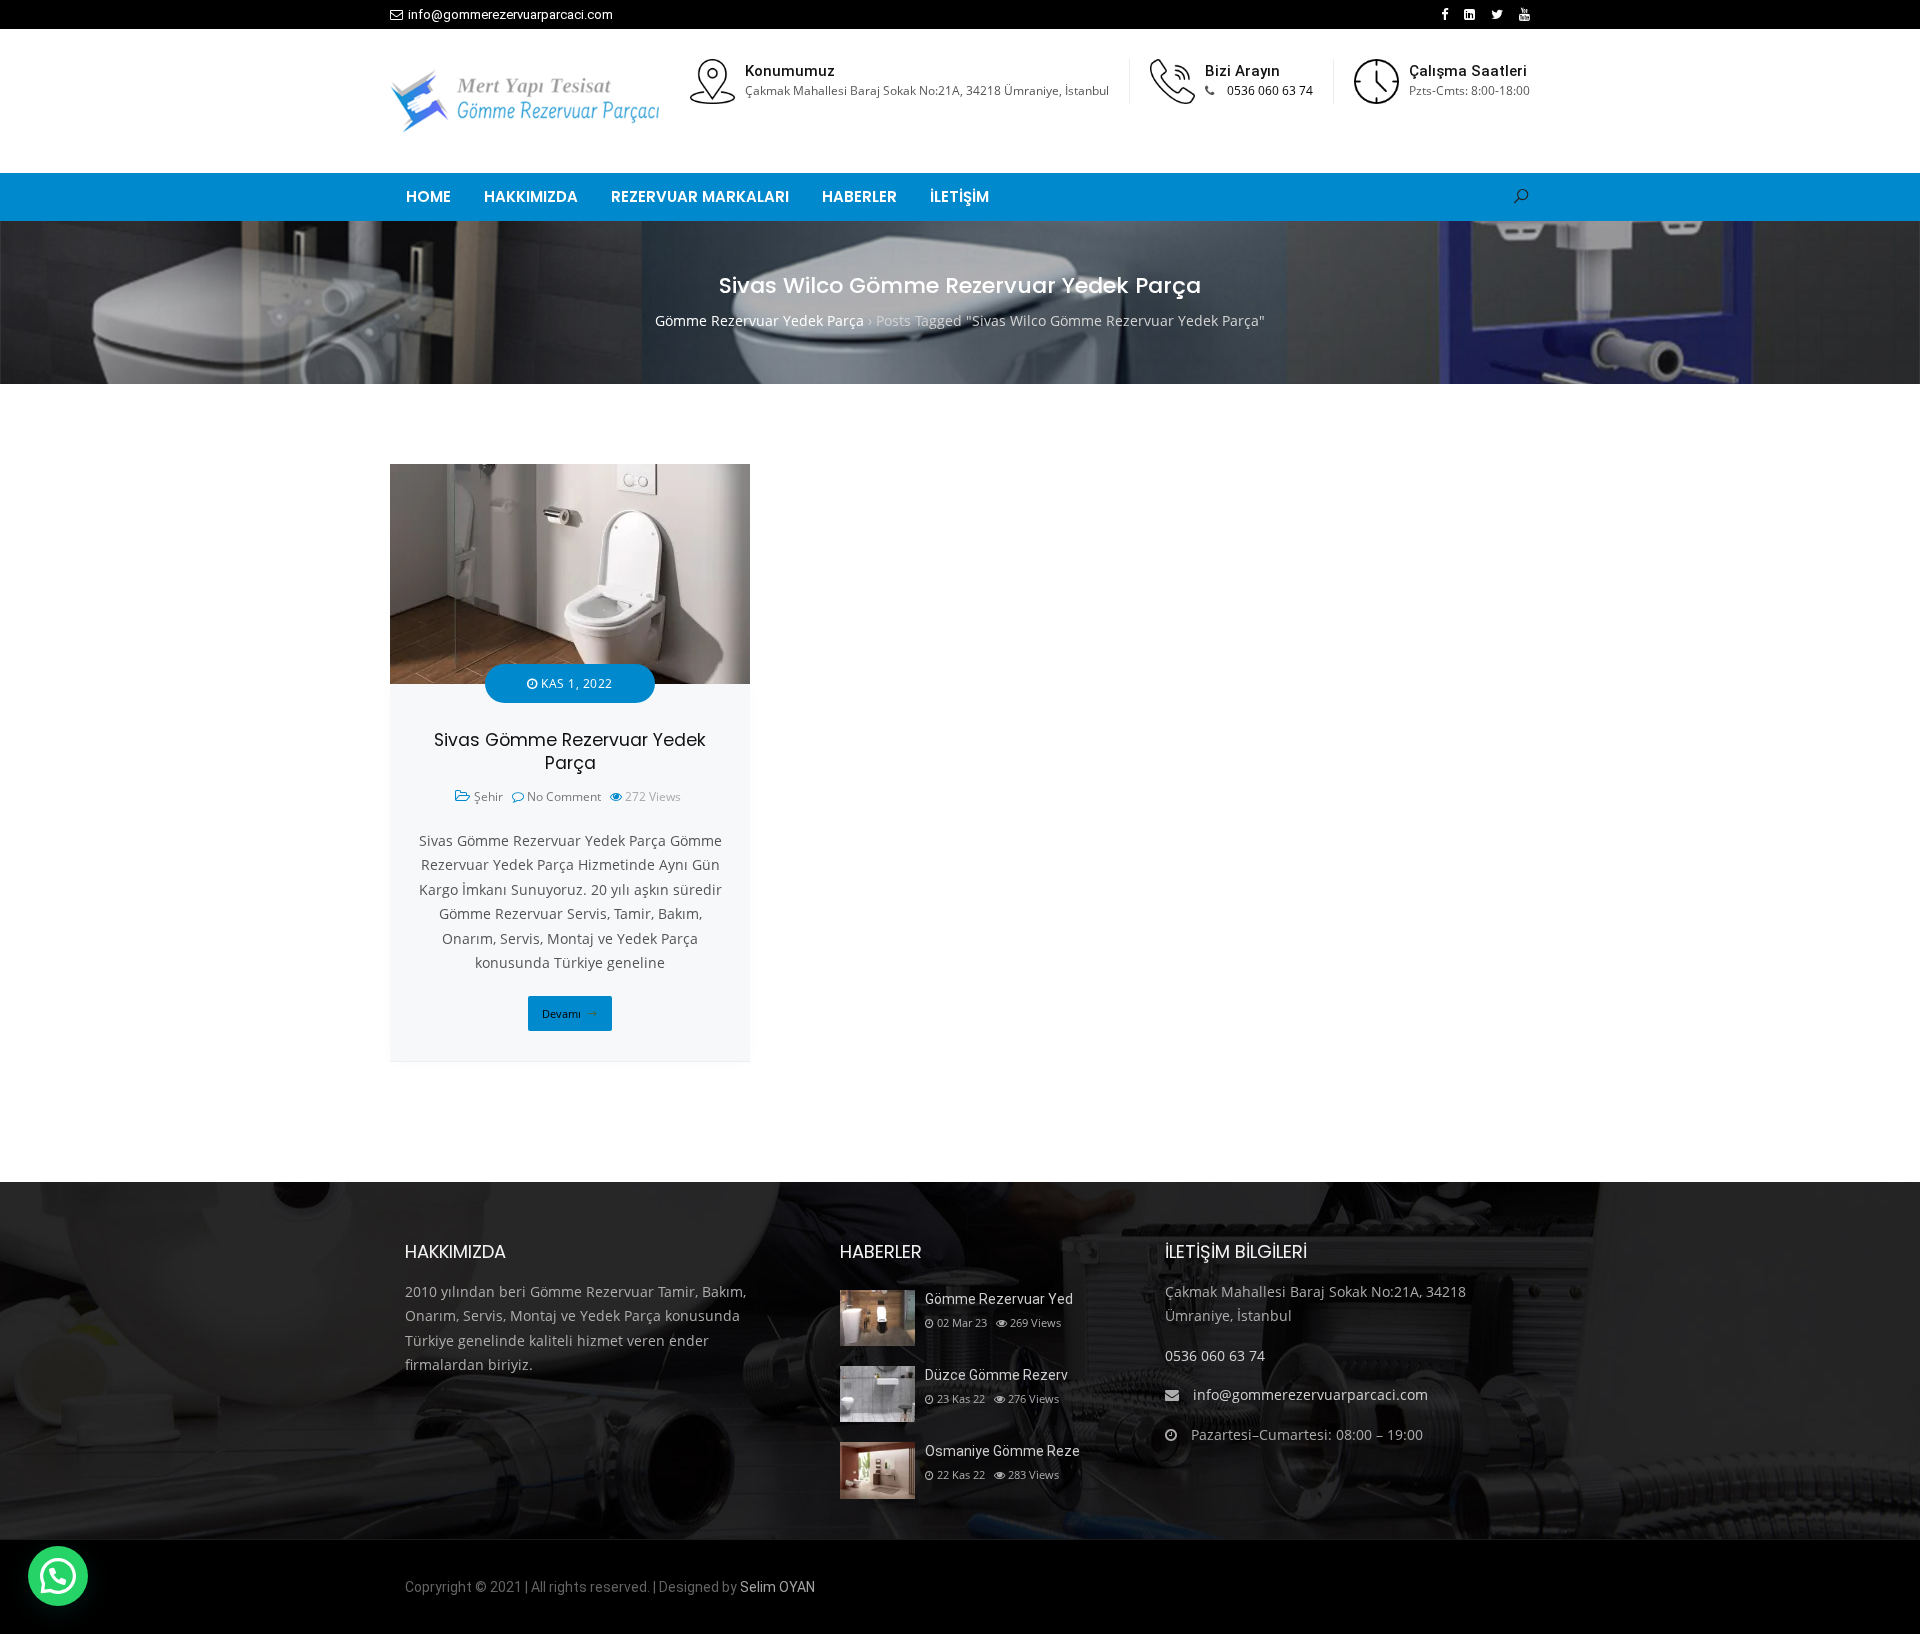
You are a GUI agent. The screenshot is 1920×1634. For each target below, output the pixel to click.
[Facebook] (1444, 14)
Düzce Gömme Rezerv (996, 1375)
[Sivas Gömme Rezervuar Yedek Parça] (570, 475)
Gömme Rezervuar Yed (999, 1299)
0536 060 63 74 (1270, 90)
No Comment (564, 796)
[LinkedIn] (1469, 14)
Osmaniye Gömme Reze (1002, 1451)
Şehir (488, 796)
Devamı (561, 1013)
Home (428, 196)
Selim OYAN (777, 1587)
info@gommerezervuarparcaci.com (510, 14)
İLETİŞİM (959, 196)
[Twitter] (1497, 14)
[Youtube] (1524, 14)
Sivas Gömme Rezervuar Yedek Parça (570, 751)
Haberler (859, 196)
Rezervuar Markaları (700, 196)
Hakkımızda (531, 196)
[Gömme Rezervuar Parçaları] (524, 101)
